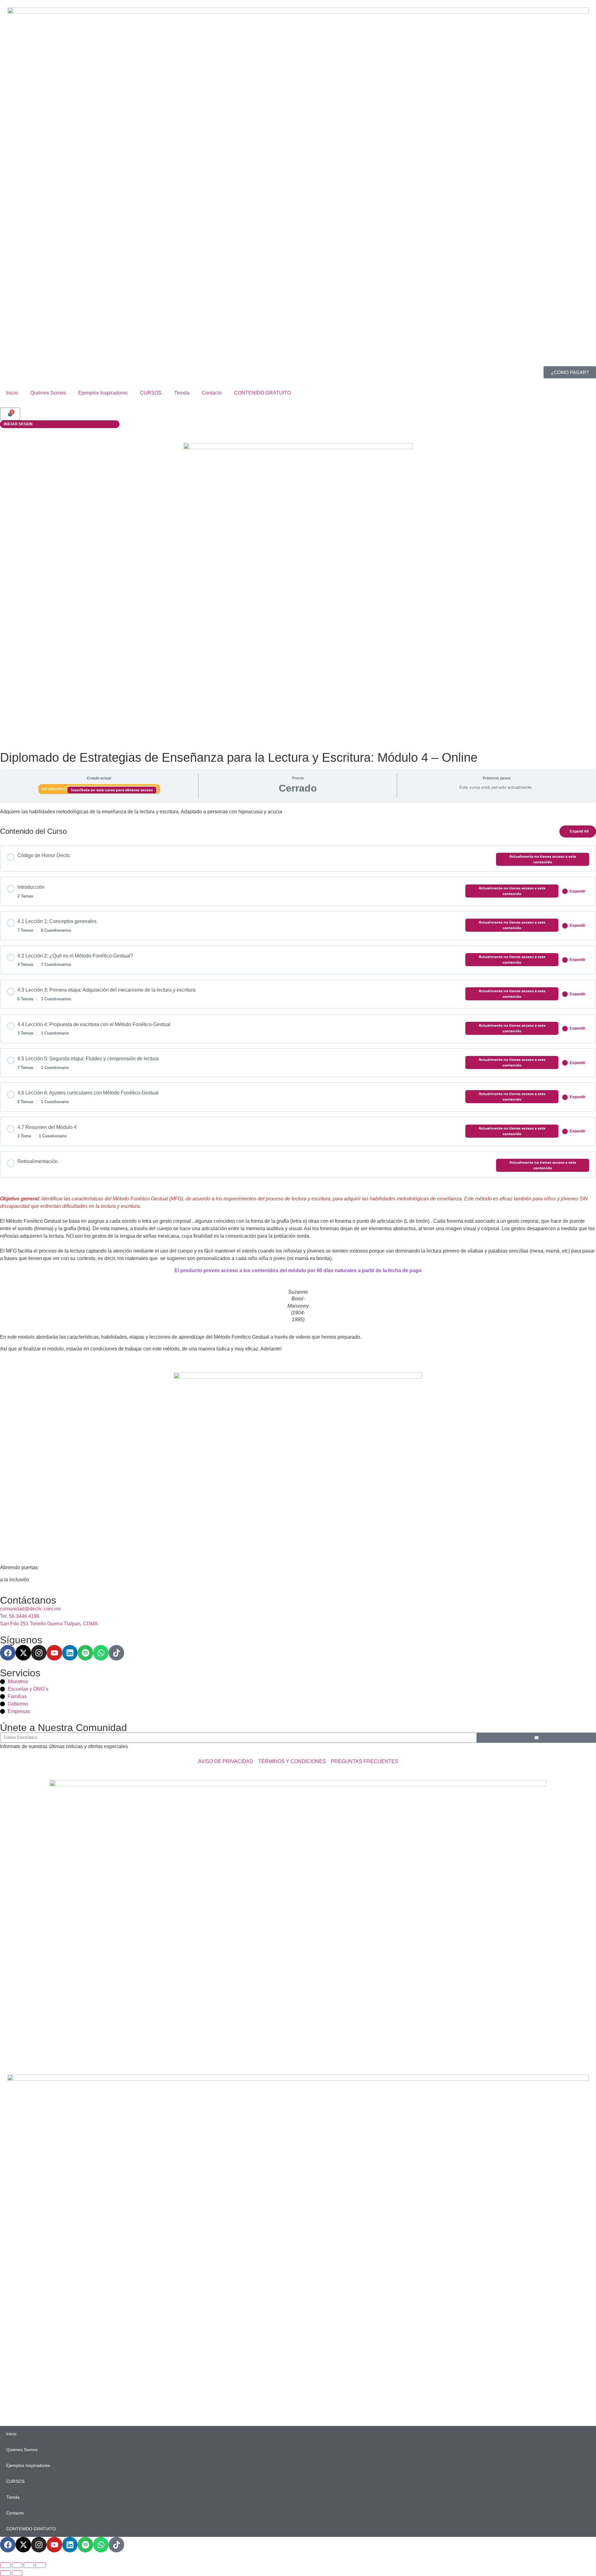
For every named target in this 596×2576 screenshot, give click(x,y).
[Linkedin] (70, 1653)
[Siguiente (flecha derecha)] (17, 2573)
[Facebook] (8, 1653)
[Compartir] (29, 2565)
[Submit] (536, 1738)
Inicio (12, 393)
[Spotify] (85, 1653)
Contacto (212, 393)
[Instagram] (39, 1653)
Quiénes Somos (48, 393)
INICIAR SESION (18, 424)
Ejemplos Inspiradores (103, 393)
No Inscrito (55, 789)
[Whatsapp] (101, 1653)
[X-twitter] (23, 1653)
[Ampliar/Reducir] (5, 2565)
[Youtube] (54, 1653)
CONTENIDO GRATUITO (262, 393)
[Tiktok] (116, 1653)
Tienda (182, 393)
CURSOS (151, 393)
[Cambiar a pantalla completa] (17, 2565)
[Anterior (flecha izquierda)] (5, 2573)
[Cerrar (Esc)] (41, 2565)
